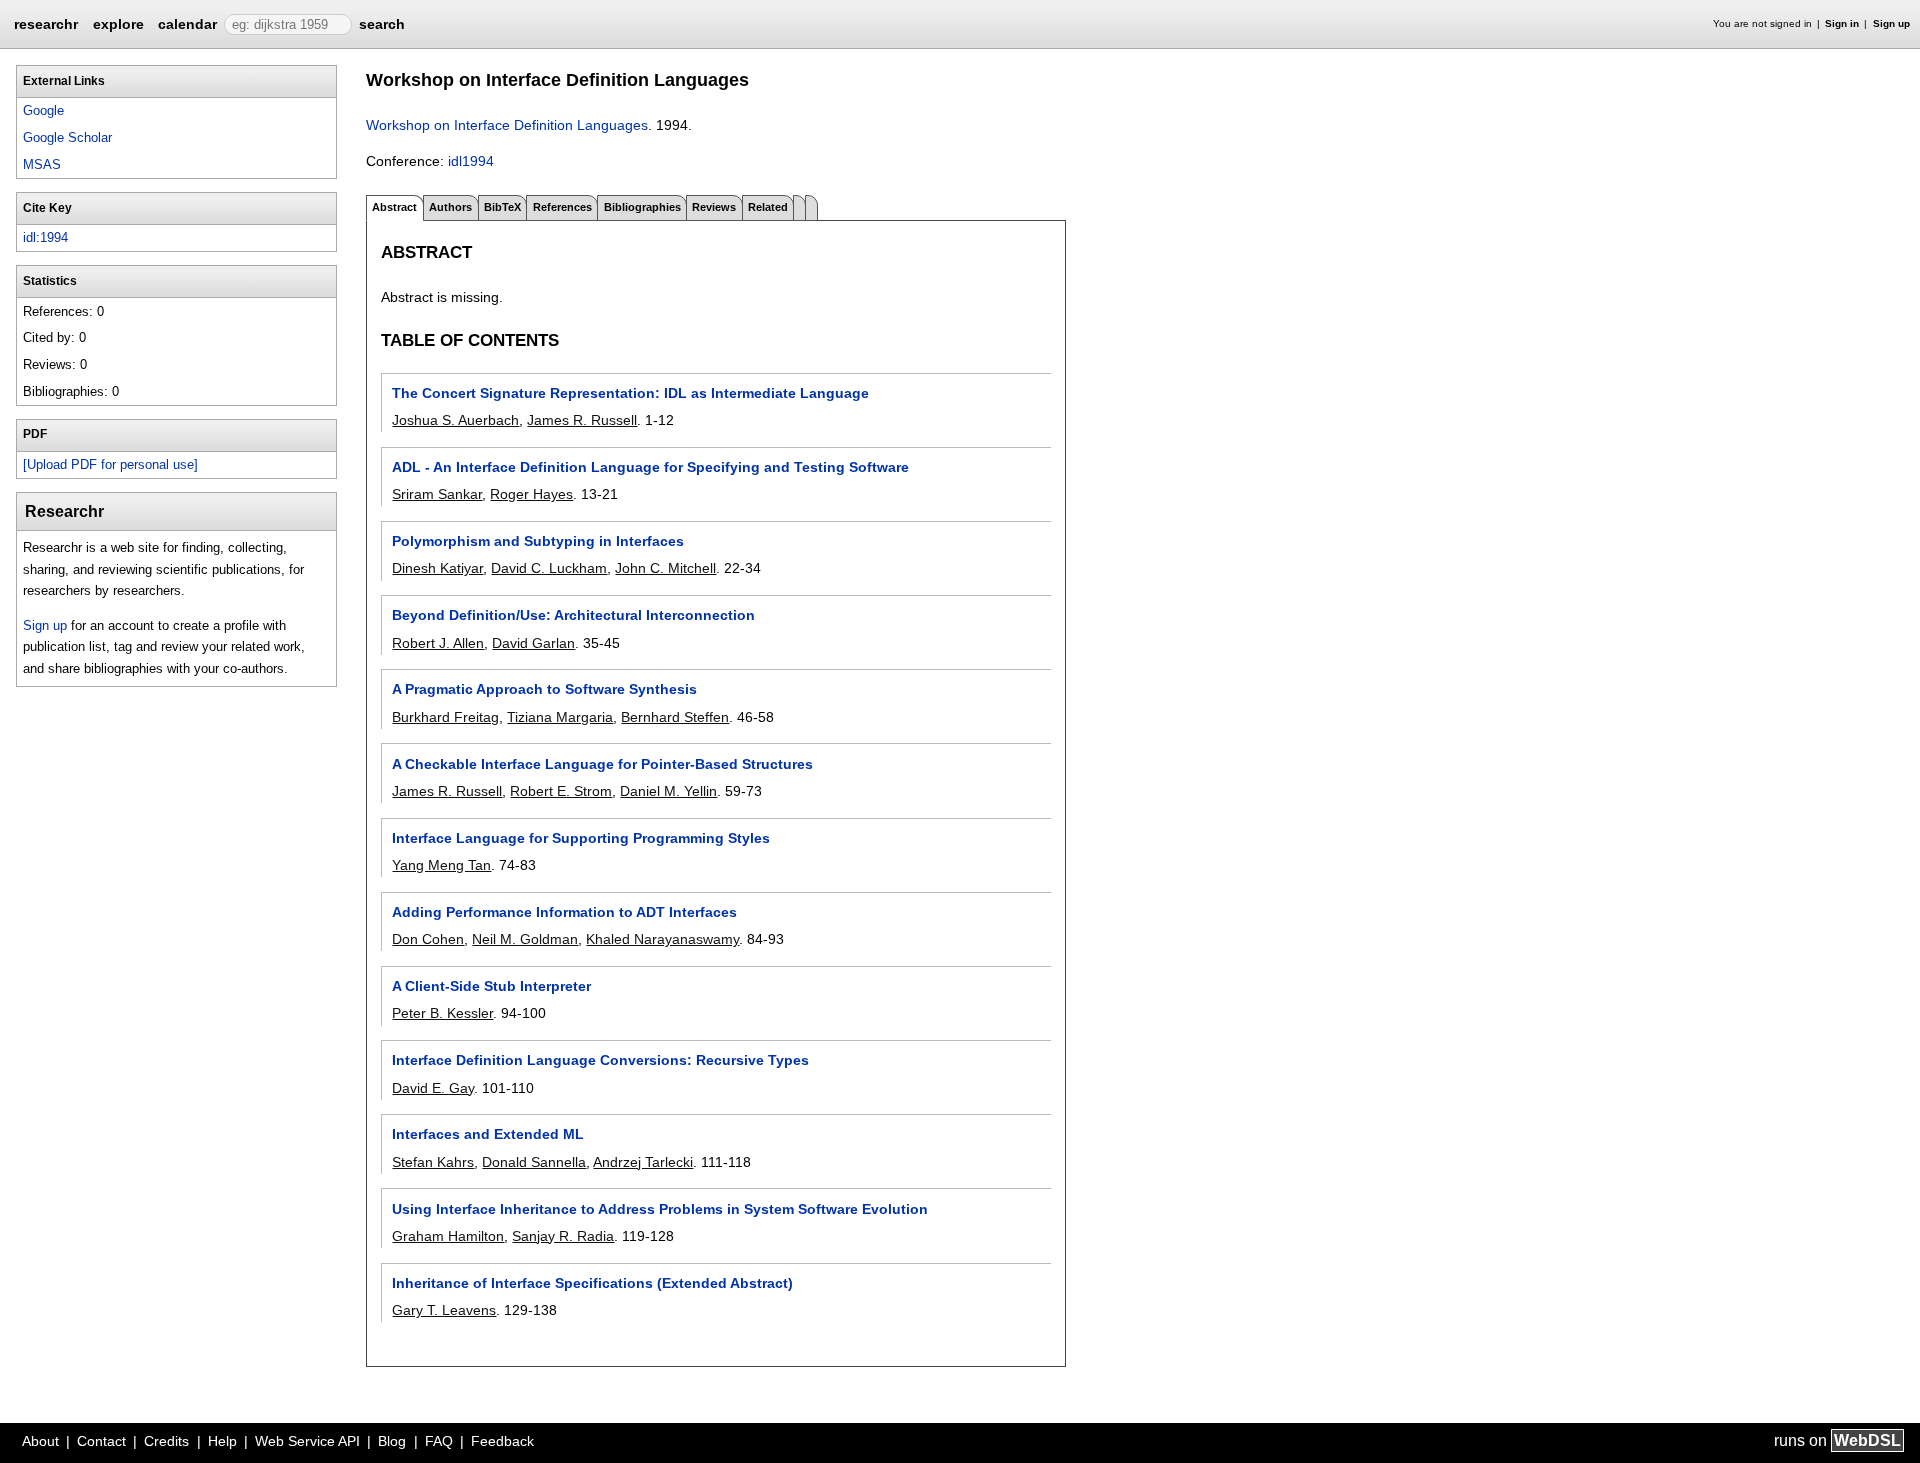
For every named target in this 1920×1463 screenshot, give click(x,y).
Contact (101, 1441)
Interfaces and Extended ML (488, 1134)
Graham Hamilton (448, 1236)
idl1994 (471, 161)
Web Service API (307, 1441)
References (562, 207)
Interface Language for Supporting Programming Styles (581, 838)
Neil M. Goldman (525, 939)
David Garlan (533, 643)
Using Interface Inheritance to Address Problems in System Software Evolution (660, 1209)
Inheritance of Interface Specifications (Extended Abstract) (592, 1283)
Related (768, 207)
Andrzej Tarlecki (643, 1162)
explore (118, 24)
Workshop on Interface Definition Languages (507, 125)
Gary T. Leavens (444, 1310)
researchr (46, 23)
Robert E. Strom (561, 791)
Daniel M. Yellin (668, 791)
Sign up (1891, 23)
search (382, 24)
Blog (392, 1441)
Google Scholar (67, 137)
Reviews (714, 207)
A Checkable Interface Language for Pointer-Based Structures (602, 764)
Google (43, 110)
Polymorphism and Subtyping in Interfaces (538, 541)
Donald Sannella (534, 1162)
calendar (187, 24)
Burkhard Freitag (445, 717)
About (40, 1441)
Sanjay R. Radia (563, 1236)
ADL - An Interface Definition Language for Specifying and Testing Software (650, 467)
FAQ (439, 1441)
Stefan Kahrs (433, 1162)
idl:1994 (45, 237)
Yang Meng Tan (441, 865)
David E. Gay (433, 1088)
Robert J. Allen (438, 643)
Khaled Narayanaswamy (662, 939)
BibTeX (502, 207)
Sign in (1842, 23)
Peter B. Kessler (442, 1013)
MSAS (42, 164)
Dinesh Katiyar (437, 568)
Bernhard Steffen (675, 717)
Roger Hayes (531, 494)
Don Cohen (428, 939)
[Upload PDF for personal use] (110, 464)
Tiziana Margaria (560, 717)
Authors (450, 207)
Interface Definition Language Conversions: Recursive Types (600, 1060)
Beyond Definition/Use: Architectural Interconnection (573, 615)
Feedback (502, 1441)
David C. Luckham (549, 568)
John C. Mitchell (665, 568)
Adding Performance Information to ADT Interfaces (564, 912)
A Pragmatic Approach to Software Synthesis (544, 689)
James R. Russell (582, 420)
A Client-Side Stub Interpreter (491, 986)
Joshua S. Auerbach (455, 420)
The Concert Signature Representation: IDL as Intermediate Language (630, 393)
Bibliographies (642, 207)
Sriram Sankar (437, 494)
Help (222, 1441)
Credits (166, 1441)
